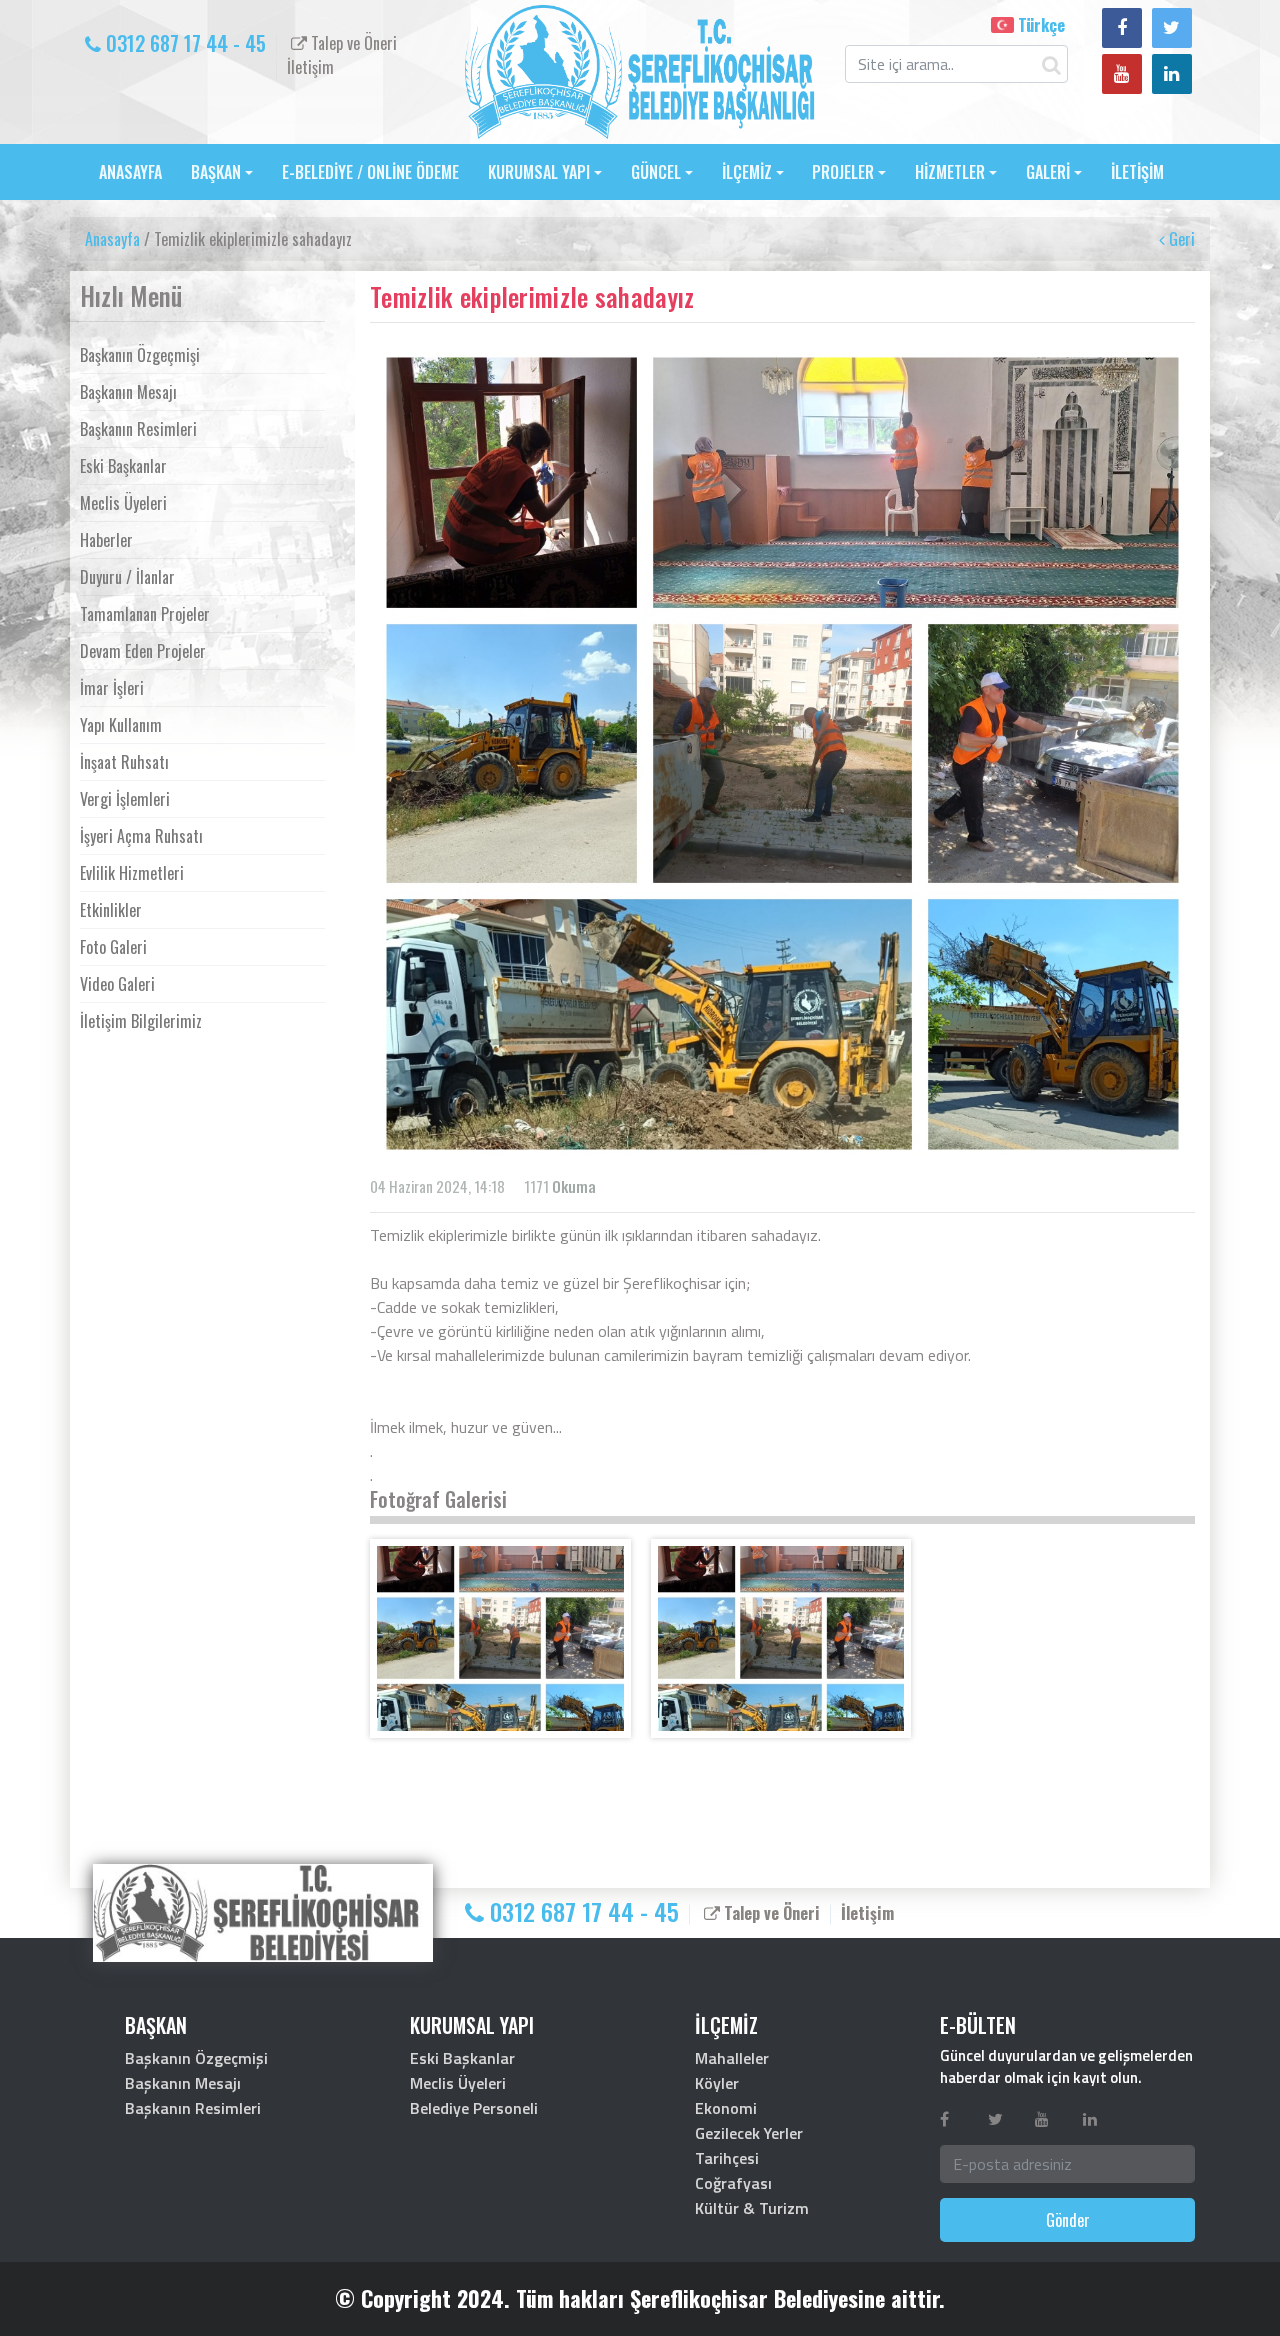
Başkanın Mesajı (128, 392)
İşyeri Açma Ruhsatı (141, 836)
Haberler (106, 540)
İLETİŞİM (1137, 172)
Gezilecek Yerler (749, 2133)
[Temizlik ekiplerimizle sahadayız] (500, 1638)
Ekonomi (726, 2108)
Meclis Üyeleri (123, 503)
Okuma (574, 1186)
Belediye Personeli (474, 2108)
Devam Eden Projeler (143, 651)
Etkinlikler (111, 910)
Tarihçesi (727, 2158)
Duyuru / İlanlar (127, 577)
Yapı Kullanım (121, 725)
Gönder (1068, 2220)
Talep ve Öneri (352, 43)
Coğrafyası (733, 2183)
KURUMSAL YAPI (539, 172)
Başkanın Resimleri (138, 429)
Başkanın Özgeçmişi (140, 355)
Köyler (717, 2083)
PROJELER (843, 172)
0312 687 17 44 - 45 (183, 43)
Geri (1180, 239)
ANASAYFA (130, 172)
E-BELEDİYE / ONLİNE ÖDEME (370, 172)
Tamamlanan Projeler (145, 614)
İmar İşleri (112, 688)
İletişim (310, 67)
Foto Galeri (113, 947)
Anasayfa (112, 239)
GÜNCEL (656, 172)
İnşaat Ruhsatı (124, 762)
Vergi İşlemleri (125, 799)
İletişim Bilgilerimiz (141, 1021)
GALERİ (1048, 172)
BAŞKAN (216, 172)
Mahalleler (732, 2058)
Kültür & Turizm (752, 2208)
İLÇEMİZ (747, 172)
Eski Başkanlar (123, 466)
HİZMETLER (950, 172)
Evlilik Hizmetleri (132, 873)
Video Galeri (117, 984)
